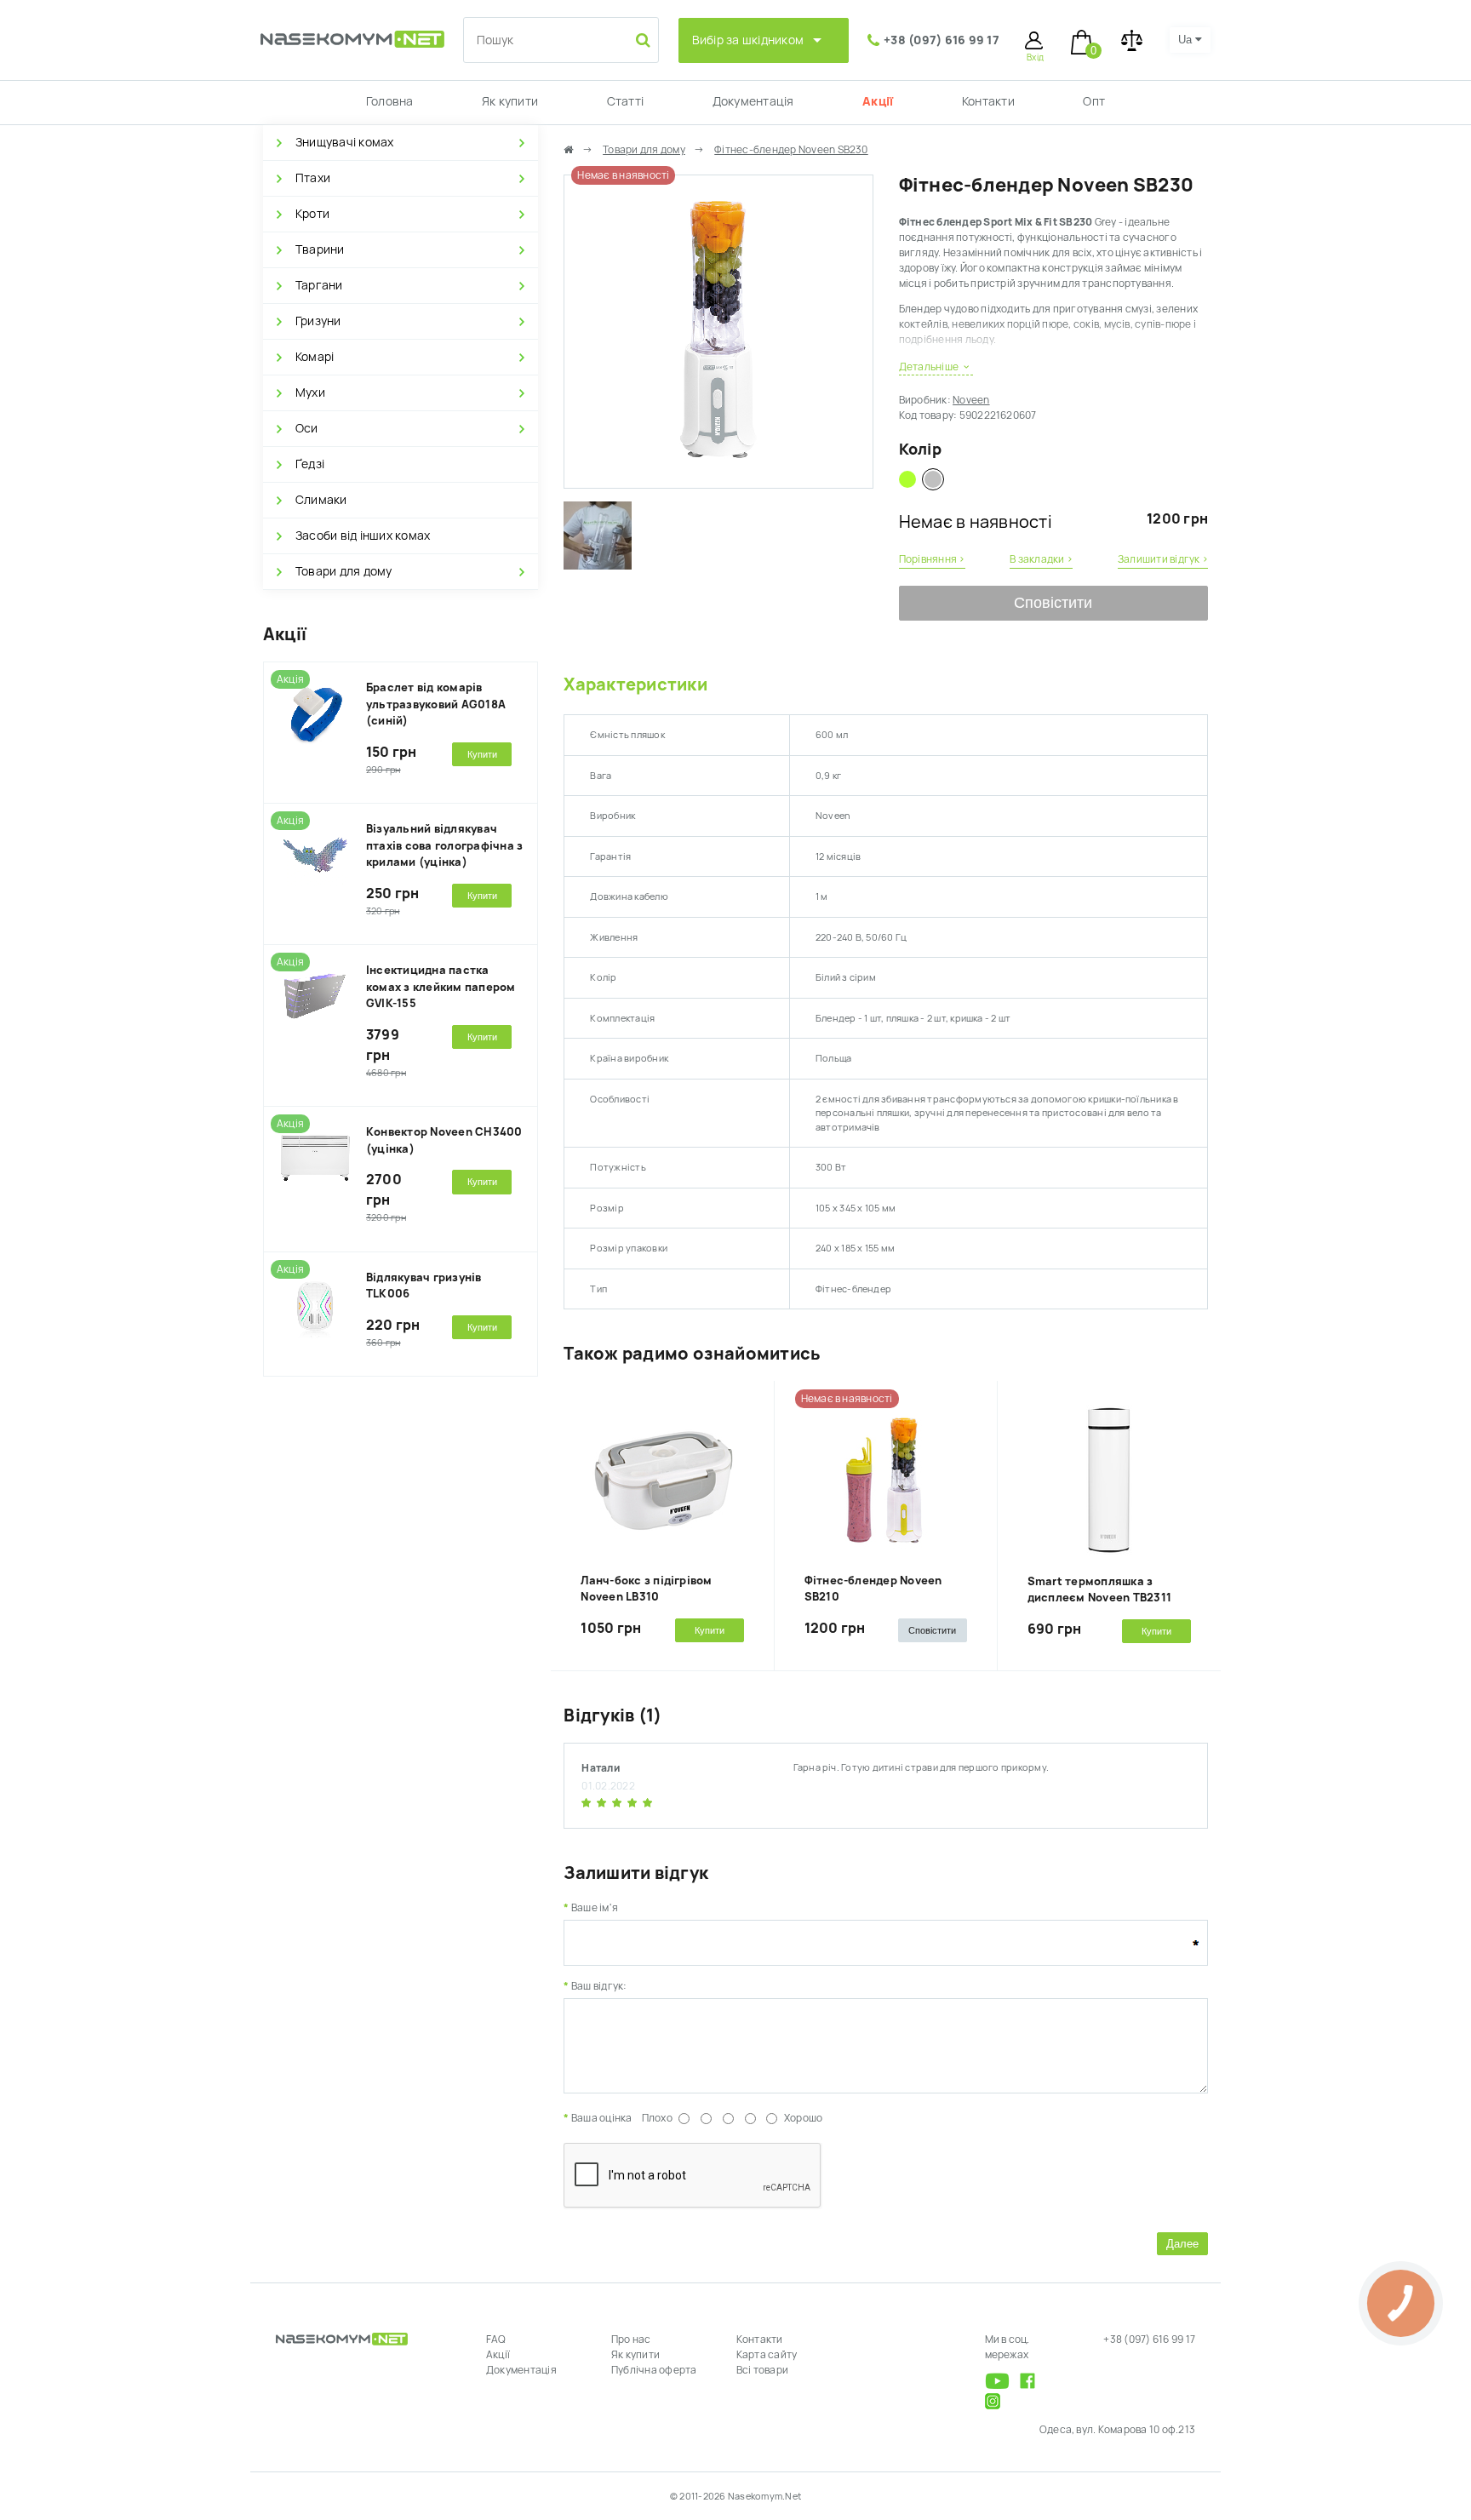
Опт (1094, 101)
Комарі (315, 357)
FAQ (496, 2340)
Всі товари (762, 2370)
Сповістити (1053, 603)
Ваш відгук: (599, 1986)
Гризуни (318, 321)
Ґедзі (310, 464)
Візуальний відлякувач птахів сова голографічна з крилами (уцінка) (444, 845)
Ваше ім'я (595, 1908)
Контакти (988, 101)
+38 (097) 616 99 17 (942, 40)
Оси (307, 428)
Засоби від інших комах (363, 535)
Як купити (510, 101)
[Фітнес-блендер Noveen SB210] (907, 479)
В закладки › (1041, 559)
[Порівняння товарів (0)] (1132, 40)
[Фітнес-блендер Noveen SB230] (718, 480)
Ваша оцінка (601, 2118)
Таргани (319, 285)
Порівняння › (932, 559)
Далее (1182, 2244)
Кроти (312, 214)
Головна (390, 101)
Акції (878, 101)
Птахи (313, 178)
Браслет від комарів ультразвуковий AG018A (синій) (436, 704)
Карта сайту (767, 2355)
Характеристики (635, 684)
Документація (753, 101)
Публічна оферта (654, 2370)
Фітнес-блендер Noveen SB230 (791, 150)
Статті (625, 101)
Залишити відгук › (1163, 559)
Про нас (631, 2340)
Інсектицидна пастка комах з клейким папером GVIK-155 (441, 987)
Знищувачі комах (345, 142)
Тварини (320, 249)
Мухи (310, 392)
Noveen (971, 400)
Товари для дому (344, 571)
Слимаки (321, 500)
